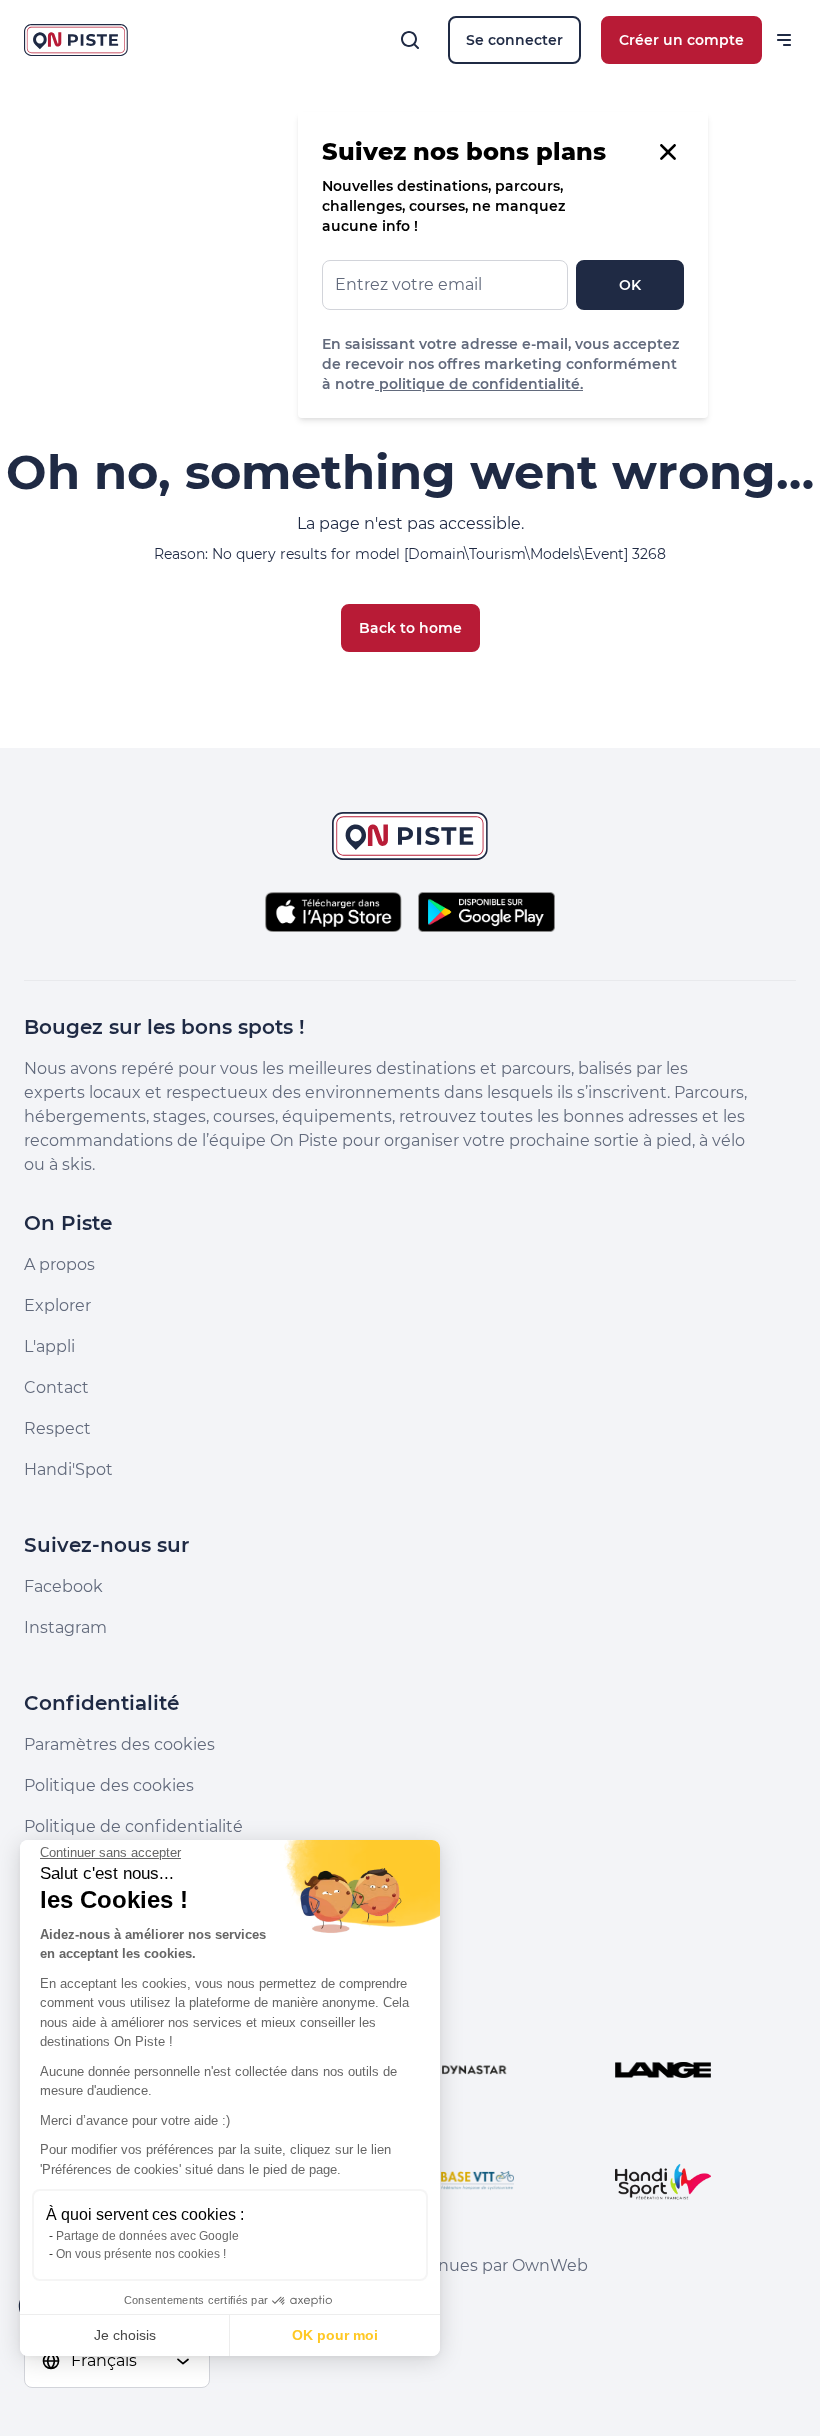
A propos (59, 1264)
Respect (57, 1428)
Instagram (65, 1627)
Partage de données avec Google (147, 2236)
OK (630, 285)
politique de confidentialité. (479, 384)
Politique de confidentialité (133, 1826)
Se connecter (514, 40)
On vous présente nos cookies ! (141, 2254)
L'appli (49, 1346)
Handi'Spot (68, 1469)
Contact (56, 1387)
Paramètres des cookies (119, 1744)
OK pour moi (335, 2335)
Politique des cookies (109, 1785)
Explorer (57, 1305)
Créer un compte (681, 40)
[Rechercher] (410, 40)
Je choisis (125, 2335)
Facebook (63, 1586)
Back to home (410, 628)
